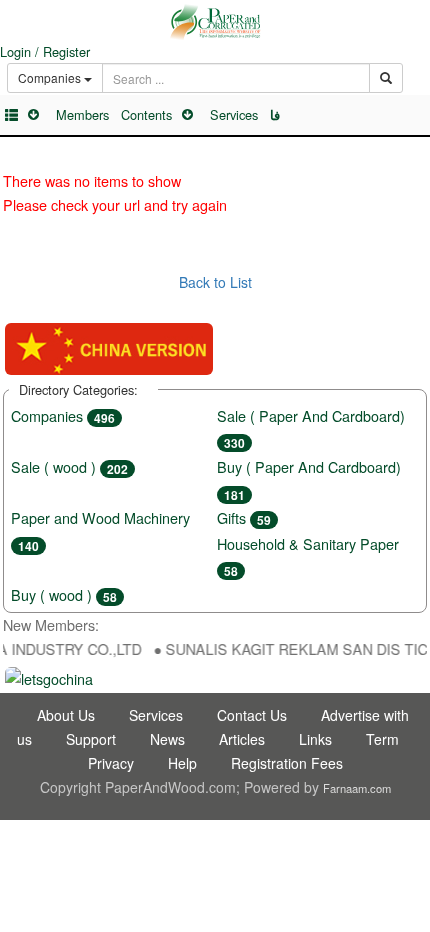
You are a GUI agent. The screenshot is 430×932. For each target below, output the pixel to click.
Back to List (215, 282)
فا (275, 115)
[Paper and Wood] (215, 22)
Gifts (244, 517)
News (167, 739)
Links (315, 739)
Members (82, 114)
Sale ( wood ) (69, 466)
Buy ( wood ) (64, 594)
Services (234, 114)
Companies (63, 415)
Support (91, 739)
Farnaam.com (357, 788)
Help (182, 763)
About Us (66, 715)
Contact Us (252, 715)
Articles (242, 739)
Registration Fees (287, 763)
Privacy (111, 763)
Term (382, 739)
